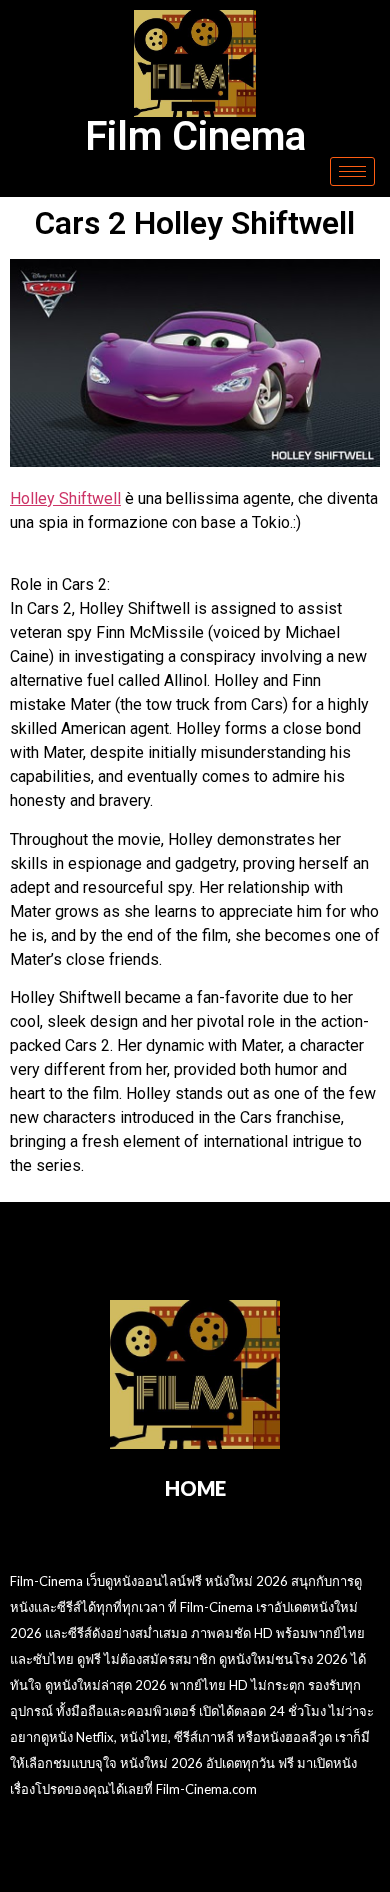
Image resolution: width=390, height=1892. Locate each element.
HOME (195, 1488)
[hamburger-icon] (352, 171)
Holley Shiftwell (65, 498)
